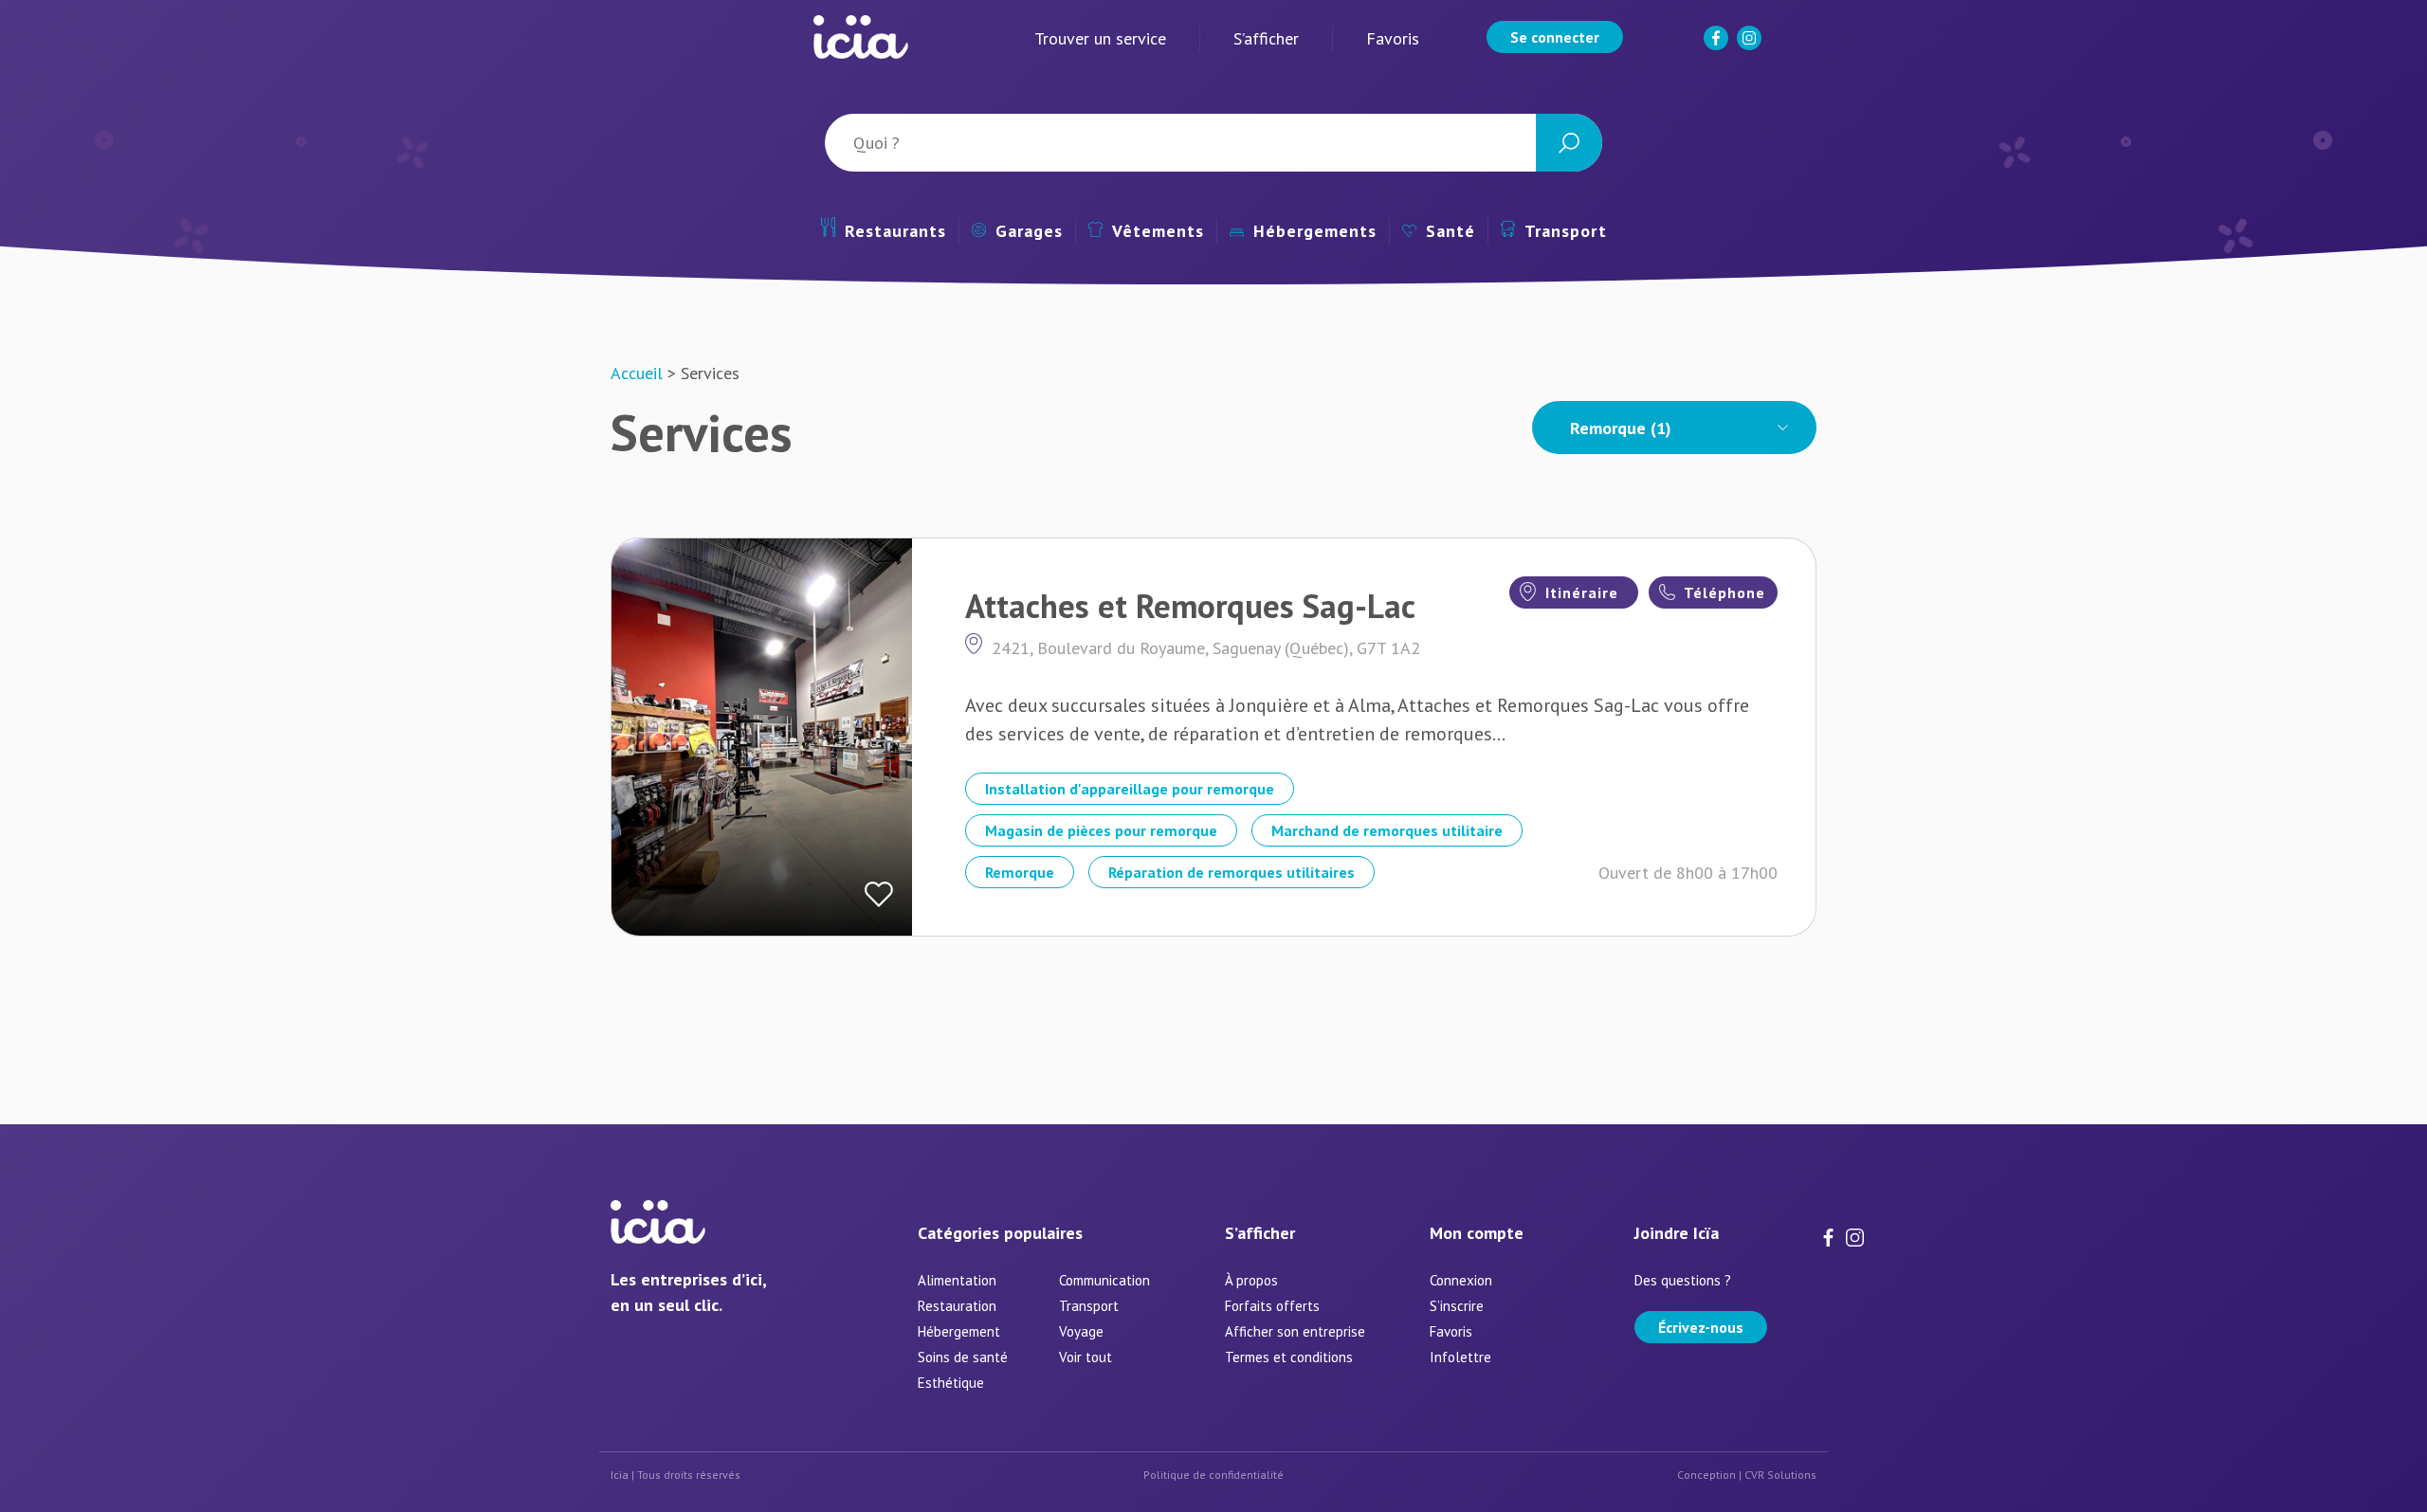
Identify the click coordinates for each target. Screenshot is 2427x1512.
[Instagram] (1751, 46)
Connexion (1461, 1280)
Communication (1104, 1280)
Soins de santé (963, 1357)
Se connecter (1555, 37)
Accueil (637, 373)
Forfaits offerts (1272, 1306)
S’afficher (1266, 38)
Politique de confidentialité (1213, 1475)
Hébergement (959, 1331)
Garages (1029, 231)
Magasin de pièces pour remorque (1101, 830)
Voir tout (1086, 1357)
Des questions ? (1683, 1280)
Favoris (1393, 38)
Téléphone (1723, 592)
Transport (1566, 231)
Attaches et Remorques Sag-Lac (1190, 606)
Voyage (1081, 1331)
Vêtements (1158, 231)
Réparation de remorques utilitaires (1232, 872)
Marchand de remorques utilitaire (1387, 830)
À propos (1251, 1280)
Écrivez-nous (1701, 1327)
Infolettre (1460, 1357)
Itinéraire (1579, 592)
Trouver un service (1100, 38)
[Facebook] (1718, 46)
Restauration (957, 1306)
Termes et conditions (1289, 1357)
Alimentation (957, 1280)
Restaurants (895, 231)
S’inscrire (1457, 1306)
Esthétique (951, 1383)
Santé (1451, 231)
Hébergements (1315, 231)
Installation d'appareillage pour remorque (1130, 789)
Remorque (1020, 872)
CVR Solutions (1780, 1475)
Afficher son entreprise (1295, 1331)
